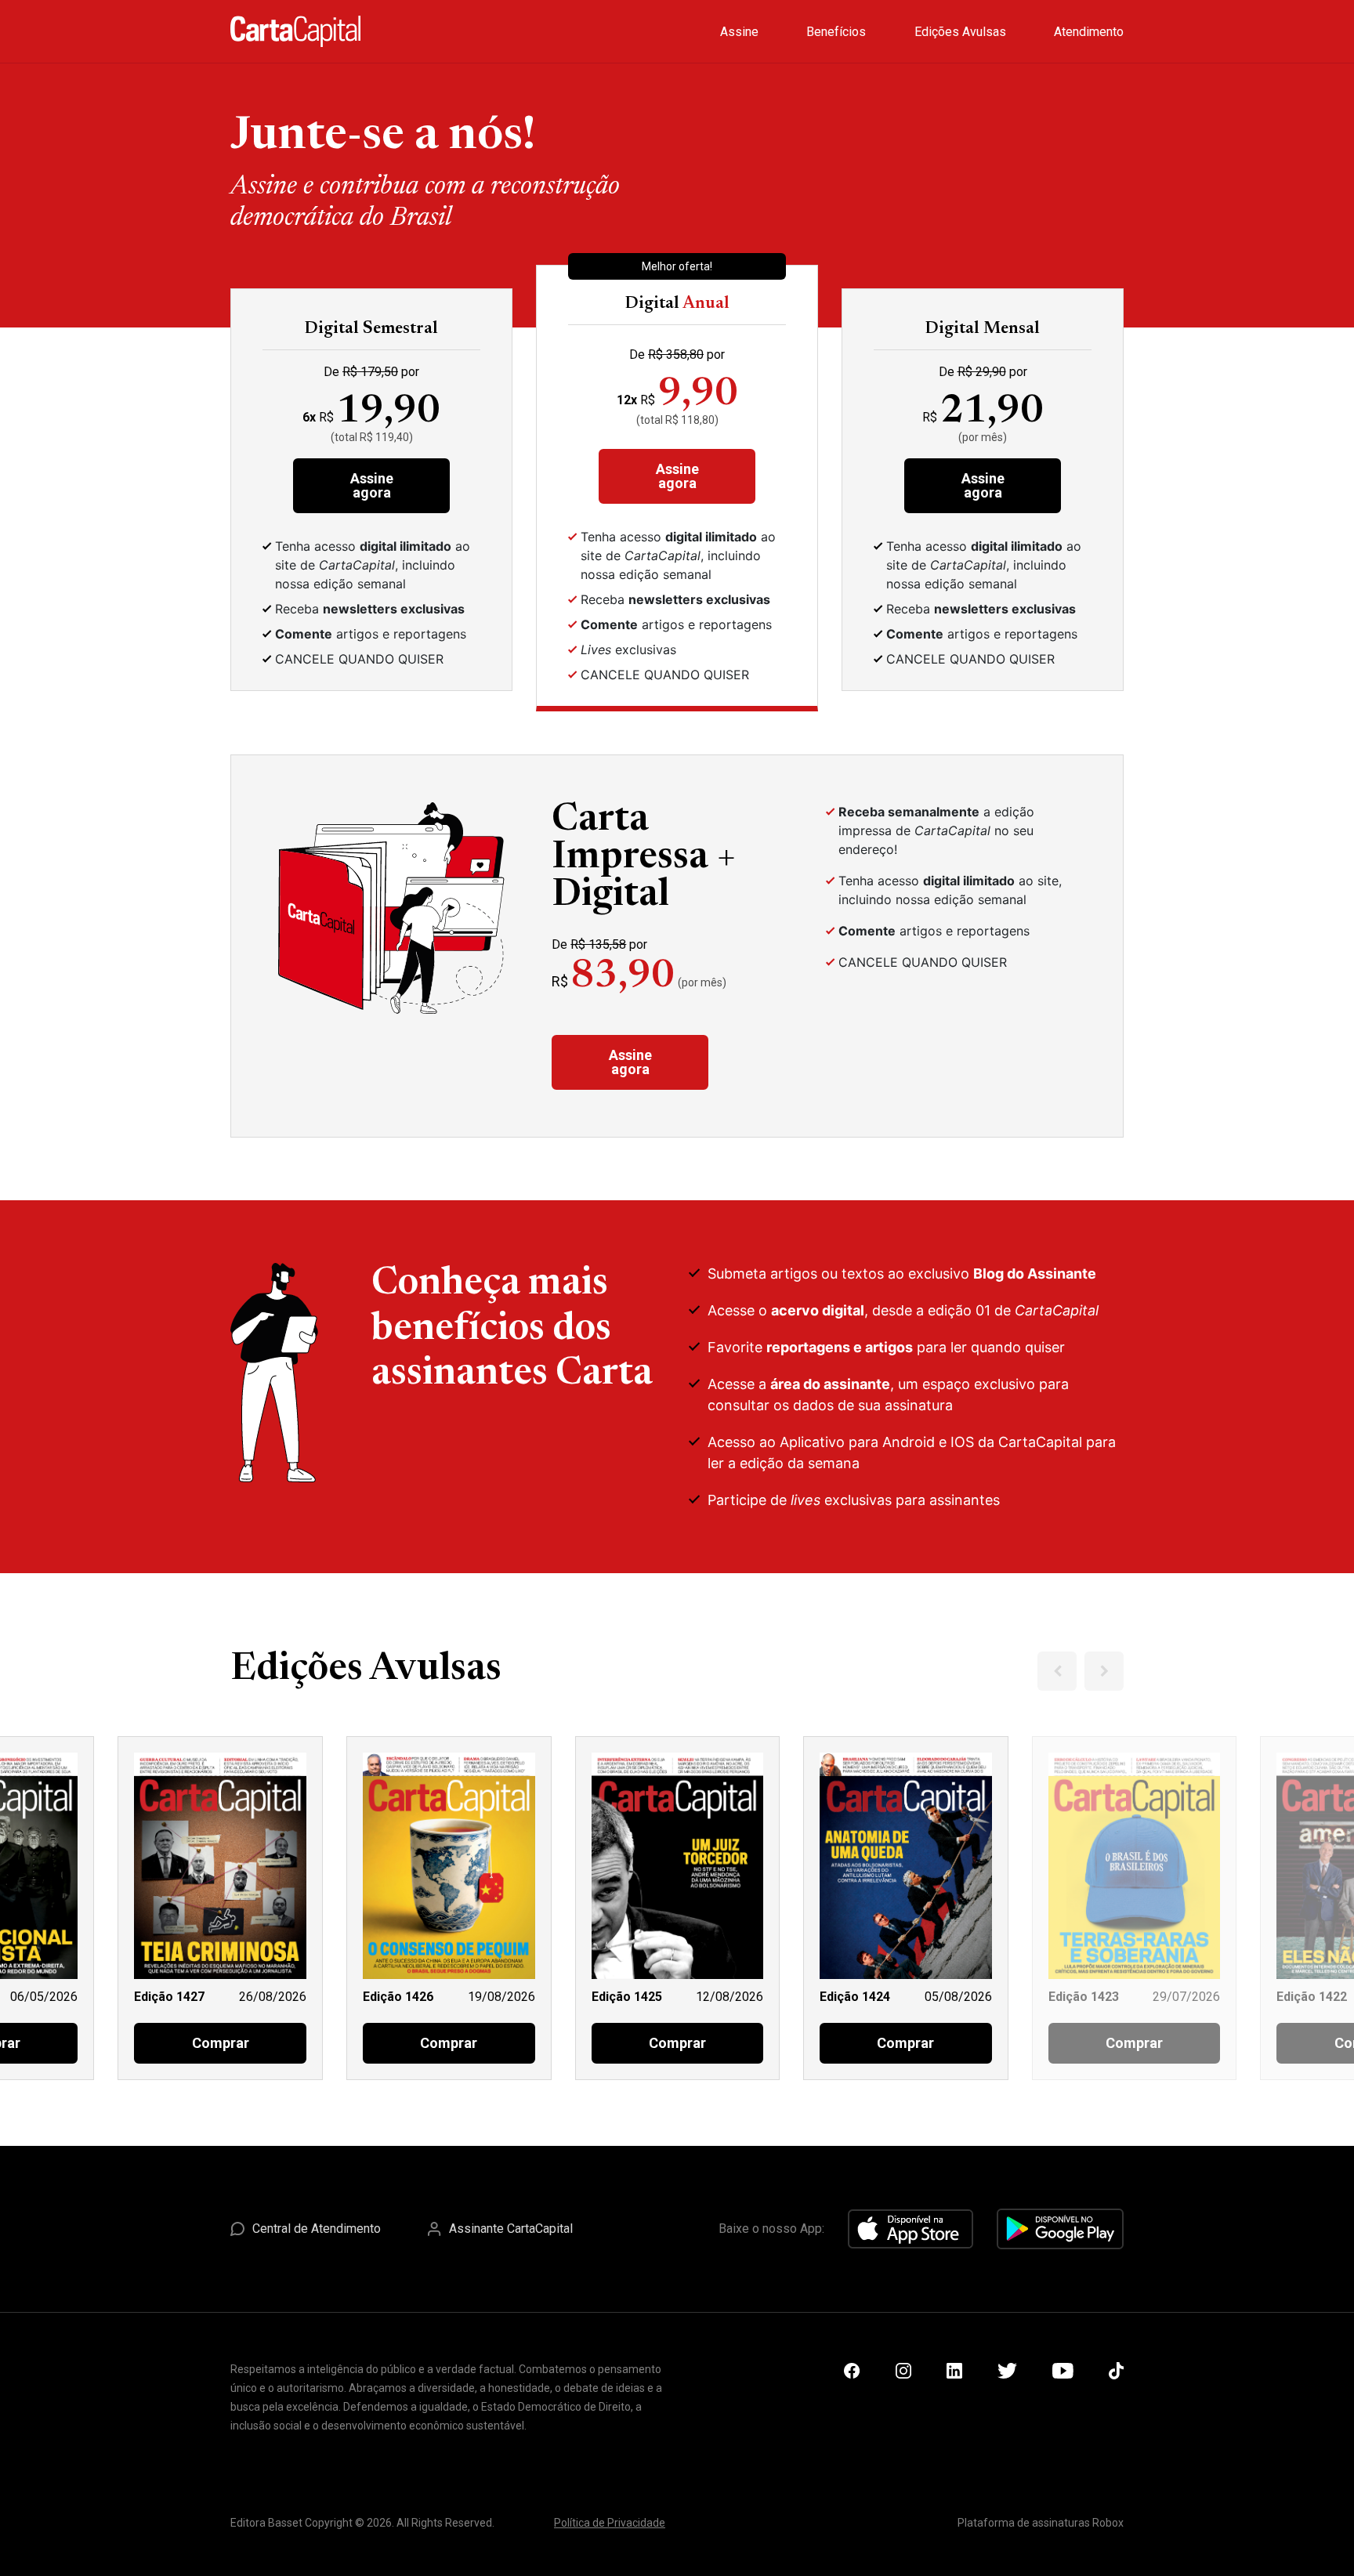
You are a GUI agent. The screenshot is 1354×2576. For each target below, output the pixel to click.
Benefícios (836, 32)
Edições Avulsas (960, 32)
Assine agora (372, 485)
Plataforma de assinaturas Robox (1041, 2523)
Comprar (221, 2043)
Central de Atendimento (317, 2229)
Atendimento (1089, 32)
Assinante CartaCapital (511, 2229)
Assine (739, 32)
